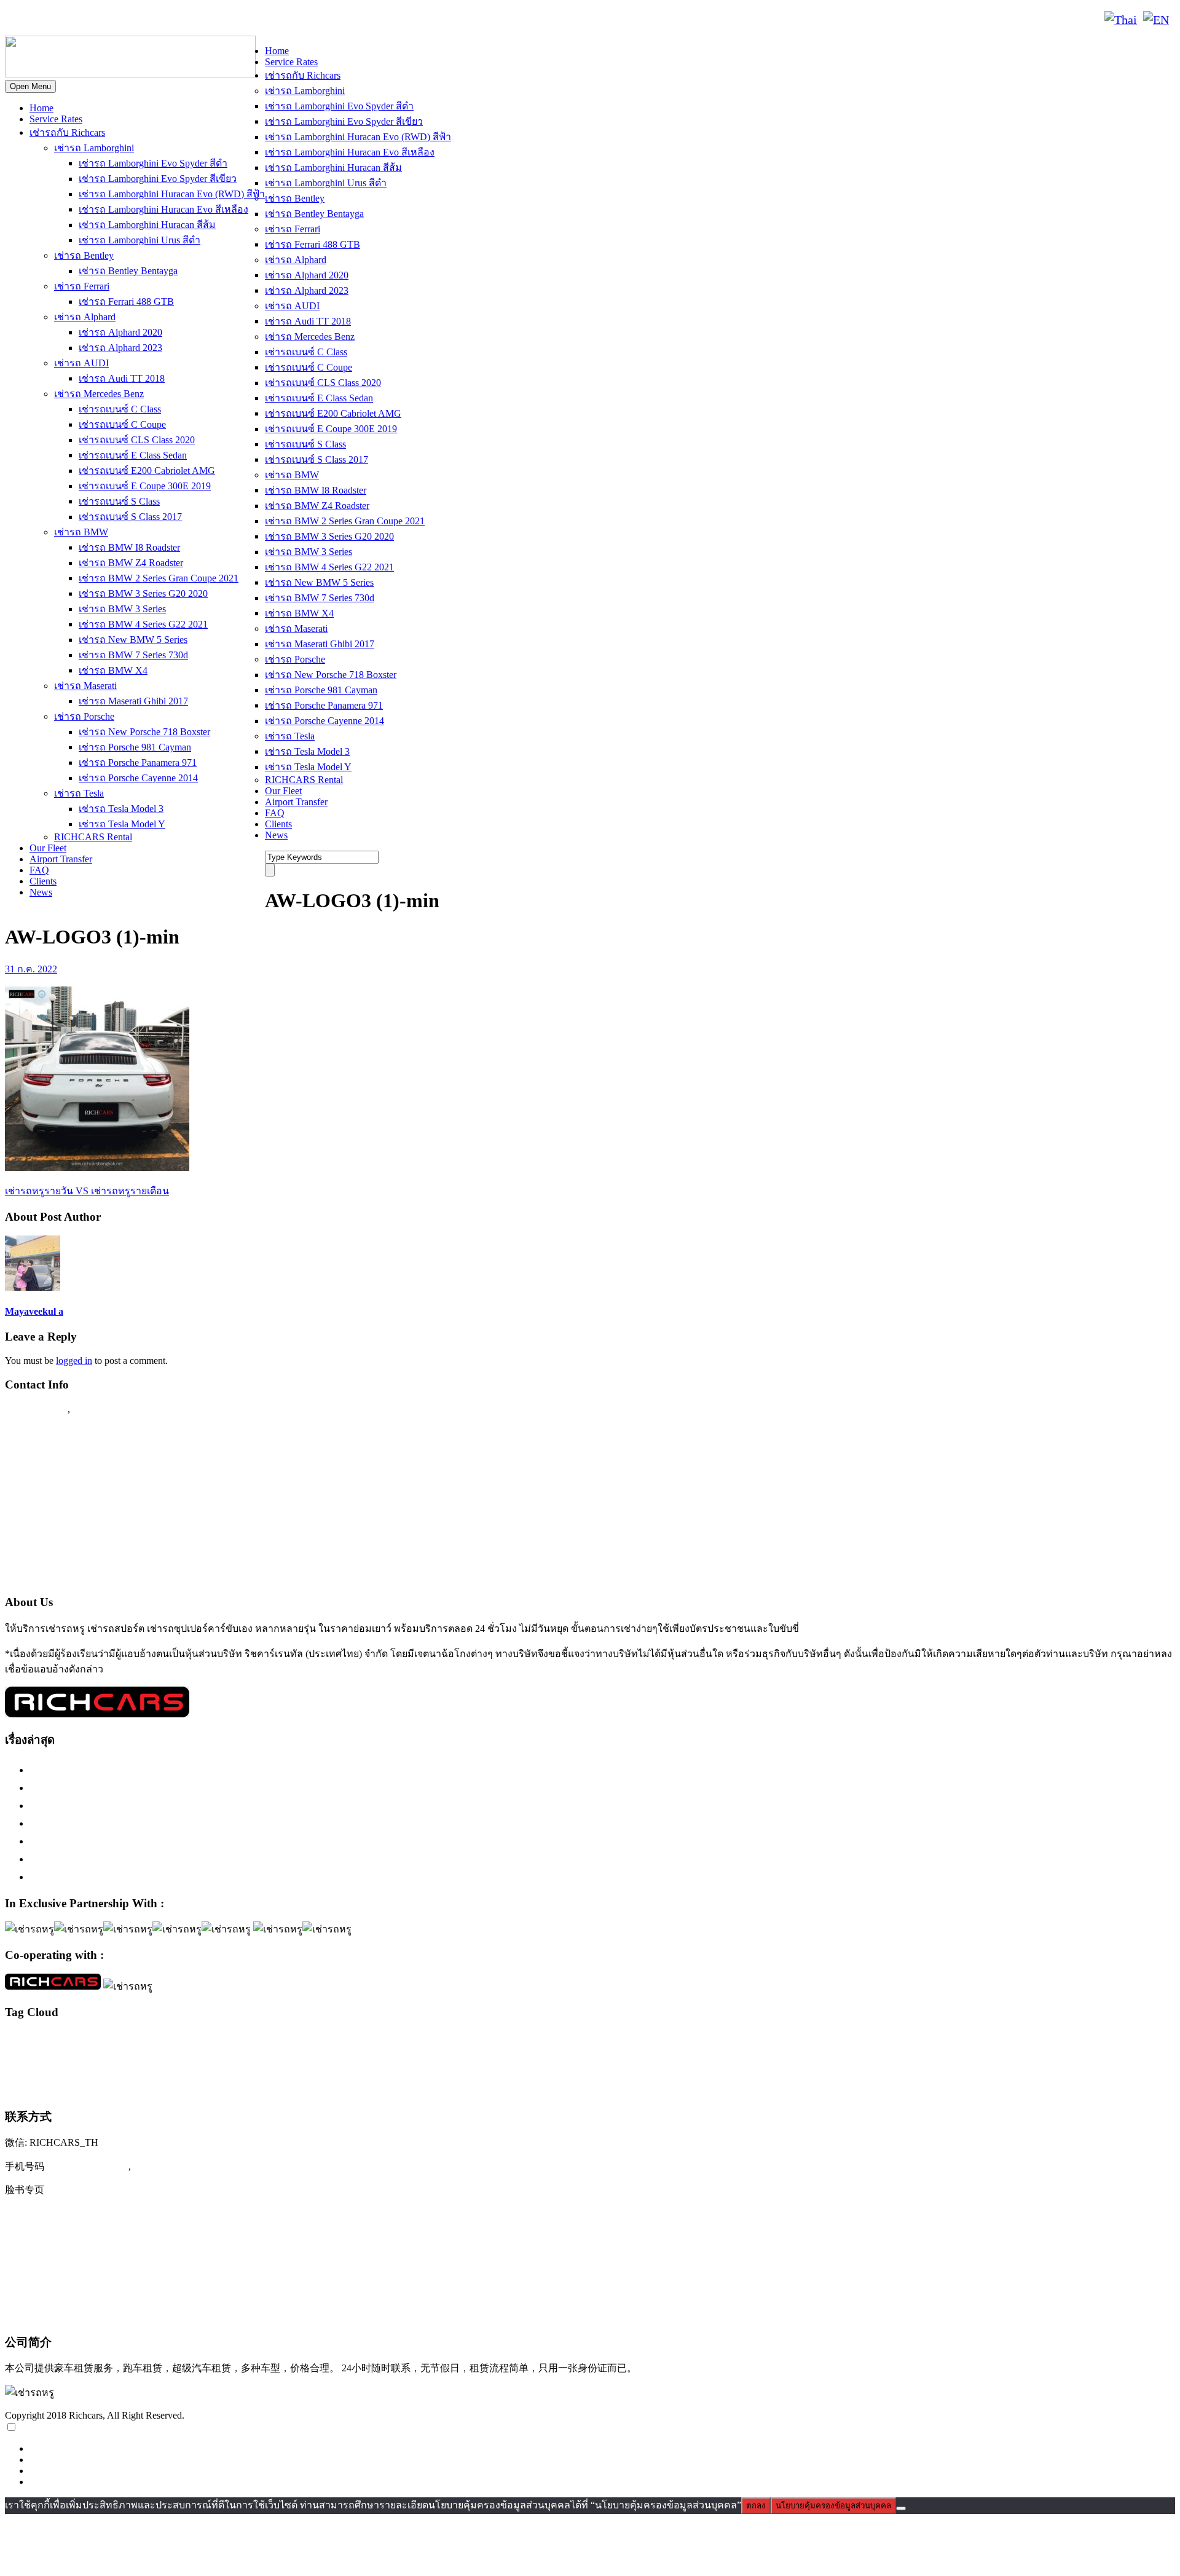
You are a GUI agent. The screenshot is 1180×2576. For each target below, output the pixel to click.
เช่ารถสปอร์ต (809, 2063)
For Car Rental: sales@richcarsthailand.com (104, 1529)
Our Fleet (48, 848)
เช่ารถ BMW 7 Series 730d (133, 655)
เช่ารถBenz (127, 2065)
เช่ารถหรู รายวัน (1074, 2066)
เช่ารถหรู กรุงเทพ (956, 2065)
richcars (757, 2041)
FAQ (39, 870)
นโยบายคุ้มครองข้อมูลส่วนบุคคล (833, 2506)
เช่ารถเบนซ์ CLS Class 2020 (137, 440)
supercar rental (906, 2040)
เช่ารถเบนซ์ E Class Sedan (133, 455)
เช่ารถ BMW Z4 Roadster (131, 563)
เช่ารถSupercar (218, 2065)
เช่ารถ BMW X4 (113, 670)
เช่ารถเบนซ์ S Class (119, 501)
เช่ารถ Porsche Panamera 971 (138, 762)
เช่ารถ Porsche (84, 716)
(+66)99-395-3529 (174, 2166)
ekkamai (94, 2041)
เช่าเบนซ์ (250, 2089)
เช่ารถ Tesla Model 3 (121, 809)
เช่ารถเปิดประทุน (183, 2087)
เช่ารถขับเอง (318, 2065)
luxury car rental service (570, 2040)
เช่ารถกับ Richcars (67, 132)
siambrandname (856, 2041)
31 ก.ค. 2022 (31, 969)
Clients (43, 881)
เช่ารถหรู (888, 2062)
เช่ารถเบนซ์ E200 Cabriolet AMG (147, 471)
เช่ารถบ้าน (563, 2065)
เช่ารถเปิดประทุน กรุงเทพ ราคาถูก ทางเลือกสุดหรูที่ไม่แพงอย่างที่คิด (192, 1859)
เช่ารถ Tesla (79, 793)
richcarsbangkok (795, 2041)
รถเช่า (1091, 2041)
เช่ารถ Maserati (85, 686)
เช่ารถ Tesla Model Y (122, 824)
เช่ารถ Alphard (85, 317)
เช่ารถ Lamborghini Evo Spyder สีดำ (153, 163)
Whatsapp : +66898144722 (65, 1576)
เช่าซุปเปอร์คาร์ (82, 2065)
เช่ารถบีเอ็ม (523, 2065)
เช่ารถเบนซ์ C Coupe (122, 424)
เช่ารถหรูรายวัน (1131, 2065)
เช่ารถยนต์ (697, 2065)
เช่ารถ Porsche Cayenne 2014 (138, 778)
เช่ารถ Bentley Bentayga (128, 271)
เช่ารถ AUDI (81, 363)
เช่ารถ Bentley (84, 255)
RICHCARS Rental (93, 837)
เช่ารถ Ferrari (82, 286)
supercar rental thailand (968, 2041)
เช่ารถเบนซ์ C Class (120, 409)
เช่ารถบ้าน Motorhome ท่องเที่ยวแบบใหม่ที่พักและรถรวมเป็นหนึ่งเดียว (195, 1877)
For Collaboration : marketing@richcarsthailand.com (123, 1552)
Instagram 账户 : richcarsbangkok (81, 2215)
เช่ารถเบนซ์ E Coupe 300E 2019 (145, 486)
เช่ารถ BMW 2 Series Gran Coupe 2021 (159, 578)
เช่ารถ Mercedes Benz (99, 394)
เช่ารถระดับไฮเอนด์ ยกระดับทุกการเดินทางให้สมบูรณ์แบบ (169, 1770)
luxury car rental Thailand (678, 2039)
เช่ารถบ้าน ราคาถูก (612, 2066)
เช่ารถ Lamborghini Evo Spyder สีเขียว (158, 179)
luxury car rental (205, 2038)
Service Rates (56, 119)
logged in (74, 1361)
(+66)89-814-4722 (88, 2166)
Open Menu (30, 86)
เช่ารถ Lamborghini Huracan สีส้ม (147, 225)
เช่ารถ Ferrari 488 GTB (126, 301)
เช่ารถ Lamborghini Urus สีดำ (140, 240)
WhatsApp (213, 20)
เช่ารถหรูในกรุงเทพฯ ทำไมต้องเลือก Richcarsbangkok (156, 1805)
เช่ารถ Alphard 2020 (120, 332)
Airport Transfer (61, 859)
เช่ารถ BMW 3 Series (122, 609)
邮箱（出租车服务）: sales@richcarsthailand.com (120, 2265)
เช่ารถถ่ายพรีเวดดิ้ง (473, 2065)
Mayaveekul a (34, 1311)
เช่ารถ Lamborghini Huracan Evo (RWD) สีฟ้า (172, 194)
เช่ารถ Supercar (270, 2065)
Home (41, 108)
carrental (17, 2041)
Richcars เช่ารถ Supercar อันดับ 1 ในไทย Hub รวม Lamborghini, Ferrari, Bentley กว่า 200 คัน (246, 1787)
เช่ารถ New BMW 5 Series (133, 640)
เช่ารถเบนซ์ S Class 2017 (130, 517)
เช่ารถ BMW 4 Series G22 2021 (143, 624)
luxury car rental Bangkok (312, 2040)
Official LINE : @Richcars (65, 1457)
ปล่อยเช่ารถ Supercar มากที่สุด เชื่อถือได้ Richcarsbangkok (165, 1841)
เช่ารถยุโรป (740, 2064)
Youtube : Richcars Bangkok (69, 1505)
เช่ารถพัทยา (660, 2065)
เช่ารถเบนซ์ (100, 2087)
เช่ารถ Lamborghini (94, 148)
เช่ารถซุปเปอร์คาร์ (391, 2063)
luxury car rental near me (492, 2041)
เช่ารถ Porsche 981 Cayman (135, 747)
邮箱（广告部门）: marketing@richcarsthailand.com (126, 2290)
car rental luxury (56, 2041)
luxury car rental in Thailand (413, 2041)
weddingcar (1020, 2041)
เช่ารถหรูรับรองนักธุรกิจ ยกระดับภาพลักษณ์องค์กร (151, 1823)
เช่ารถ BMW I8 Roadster (129, 547)
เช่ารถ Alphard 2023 (120, 348)
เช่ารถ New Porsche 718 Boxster (144, 732)
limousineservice (132, 2041)
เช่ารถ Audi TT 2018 (122, 378)
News (41, 892)
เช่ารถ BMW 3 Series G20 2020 (143, 593)
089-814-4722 (50, 20)
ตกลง (756, 2506)
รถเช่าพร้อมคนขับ (1132, 2041)
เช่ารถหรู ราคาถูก (1018, 2065)
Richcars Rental (40, 1433)
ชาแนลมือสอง (1059, 2041)
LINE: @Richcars (139, 20)
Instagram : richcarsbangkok (68, 1481)
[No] (901, 2508)
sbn (826, 2041)
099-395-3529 (104, 1409)
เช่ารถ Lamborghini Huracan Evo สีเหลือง (163, 209)
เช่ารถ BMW (81, 532)
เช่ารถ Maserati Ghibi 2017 (133, 701)
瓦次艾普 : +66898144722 (65, 2315)
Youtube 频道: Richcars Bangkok (80, 2240)
